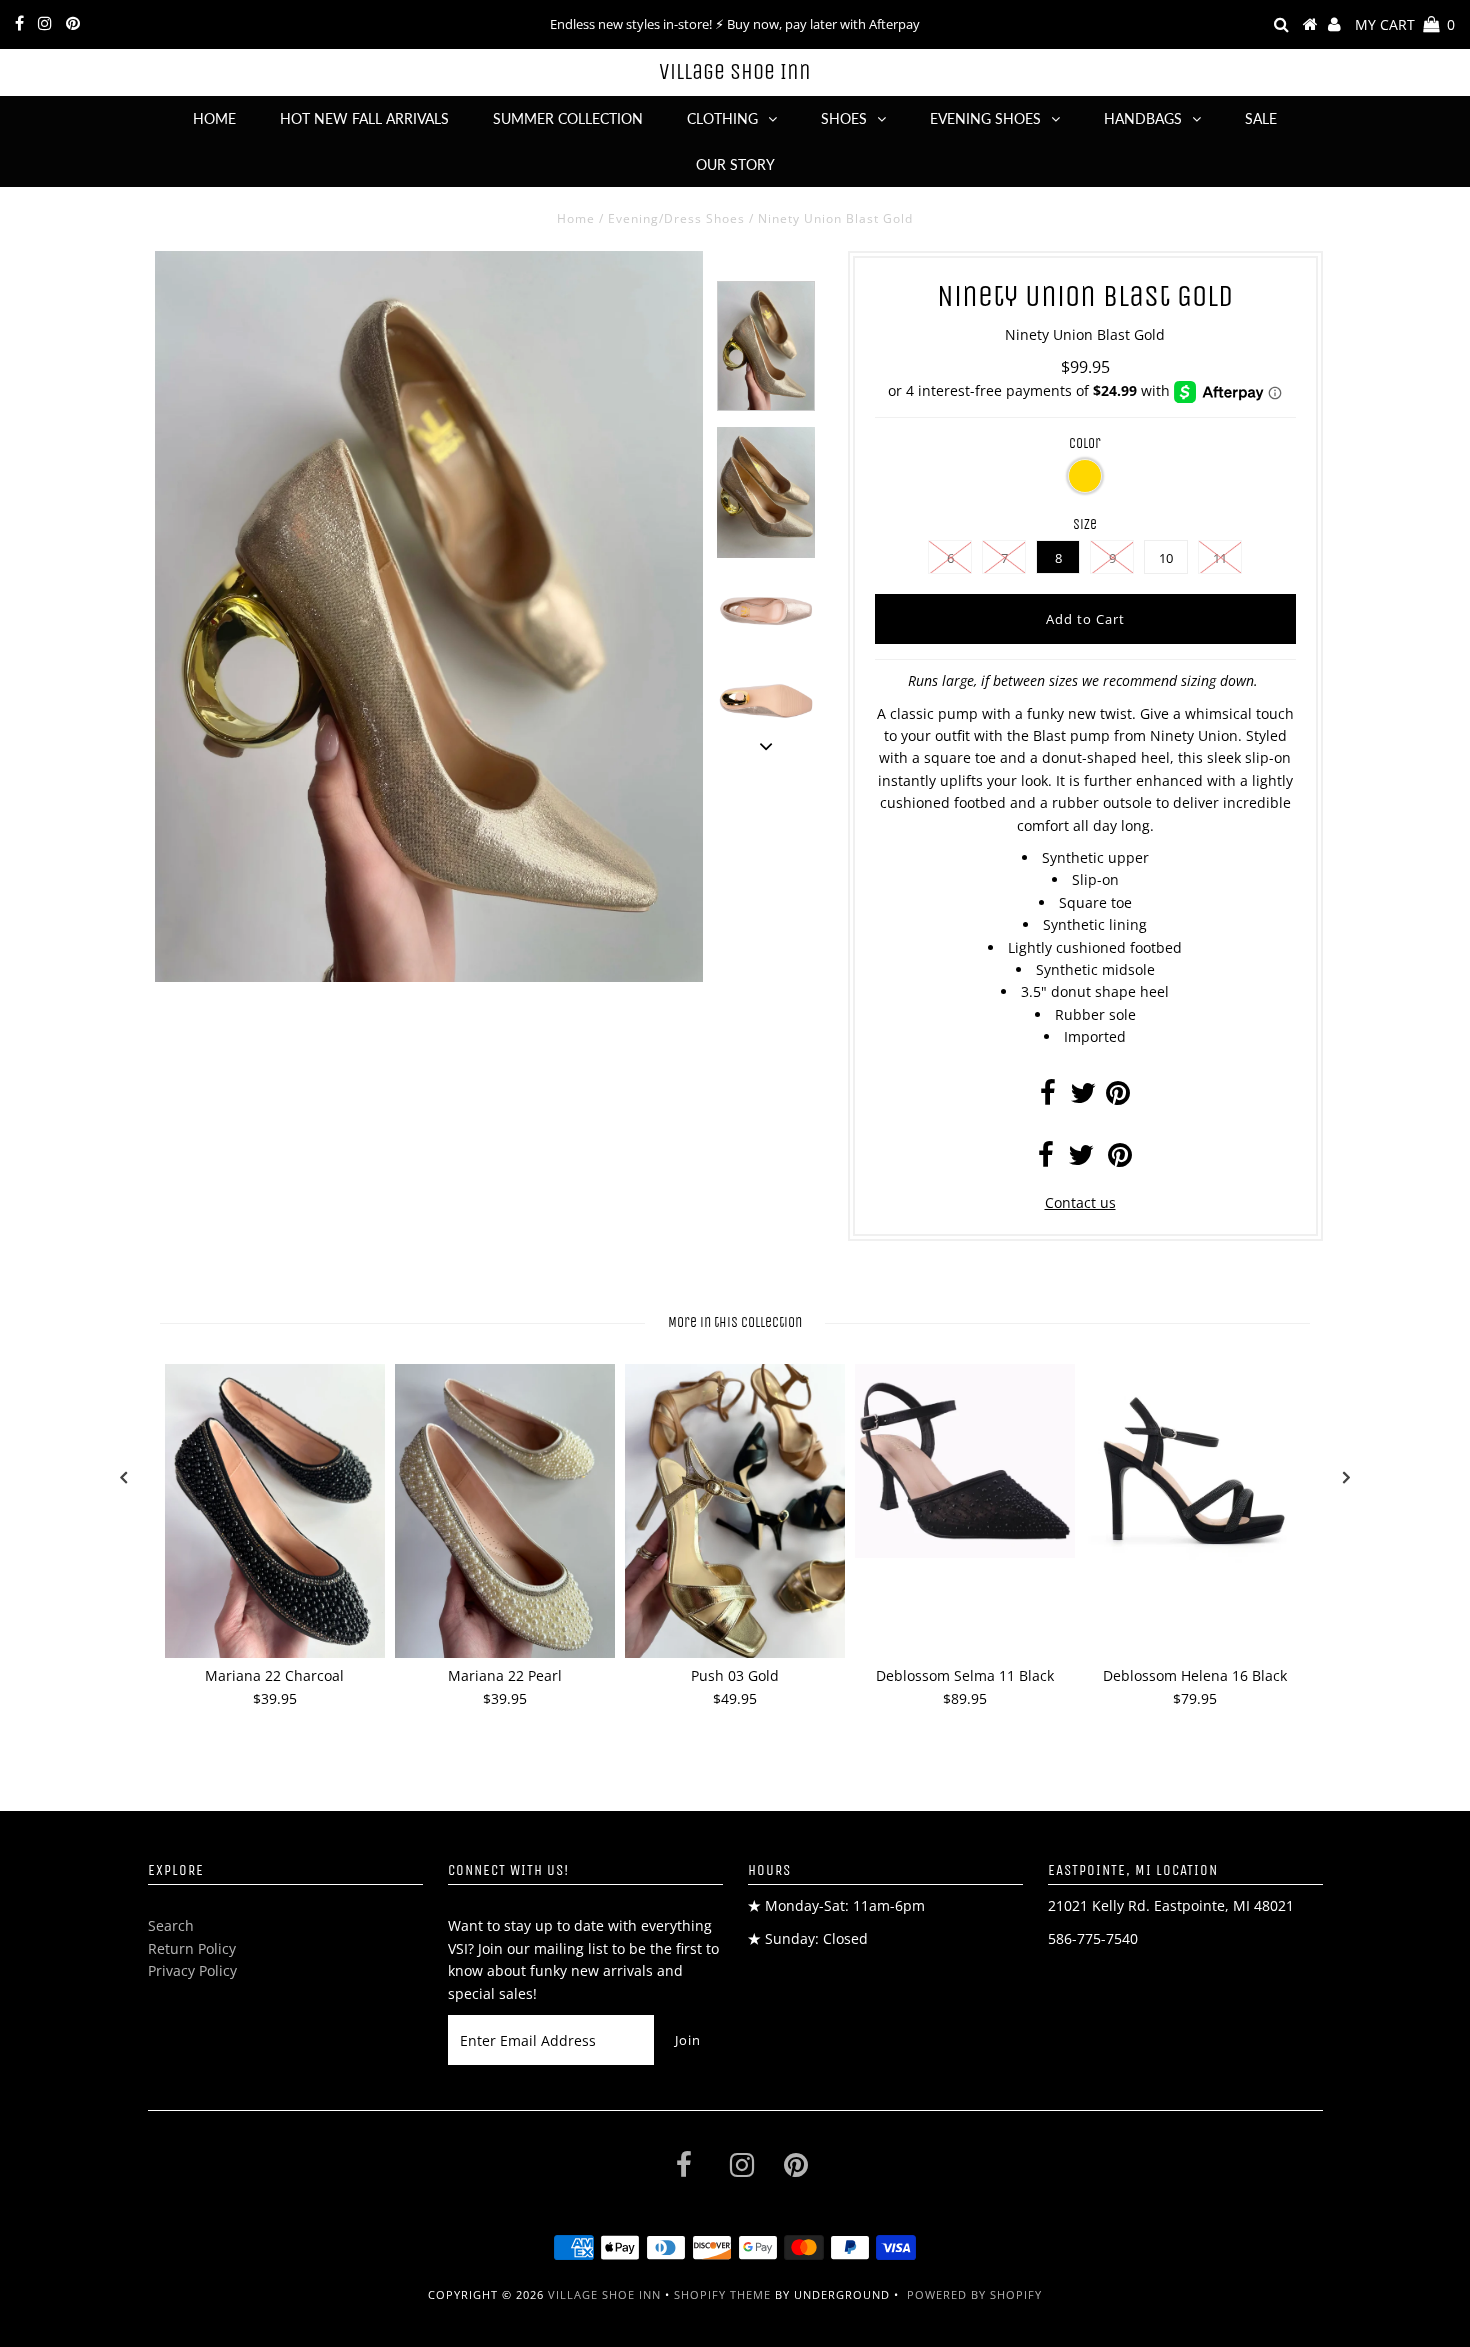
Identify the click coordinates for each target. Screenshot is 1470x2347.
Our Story (735, 164)
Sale (1261, 118)
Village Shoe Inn (735, 72)
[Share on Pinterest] (1118, 1097)
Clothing (722, 118)
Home (214, 118)
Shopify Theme (722, 2294)
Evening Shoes (985, 118)
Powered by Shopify (974, 2294)
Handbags (1143, 118)
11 (1220, 558)
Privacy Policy (192, 1970)
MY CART (1405, 24)
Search (171, 1925)
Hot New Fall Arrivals (364, 118)
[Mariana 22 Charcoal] (275, 1510)
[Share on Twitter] (1083, 1097)
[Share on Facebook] (1048, 1097)
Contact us (1080, 1202)
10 (1166, 558)
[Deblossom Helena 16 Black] (1195, 1474)
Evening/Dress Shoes (676, 218)
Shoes (844, 118)
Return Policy (192, 1948)
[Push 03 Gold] (735, 1510)
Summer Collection (568, 118)
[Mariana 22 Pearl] (505, 1510)
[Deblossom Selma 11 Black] (965, 1461)
